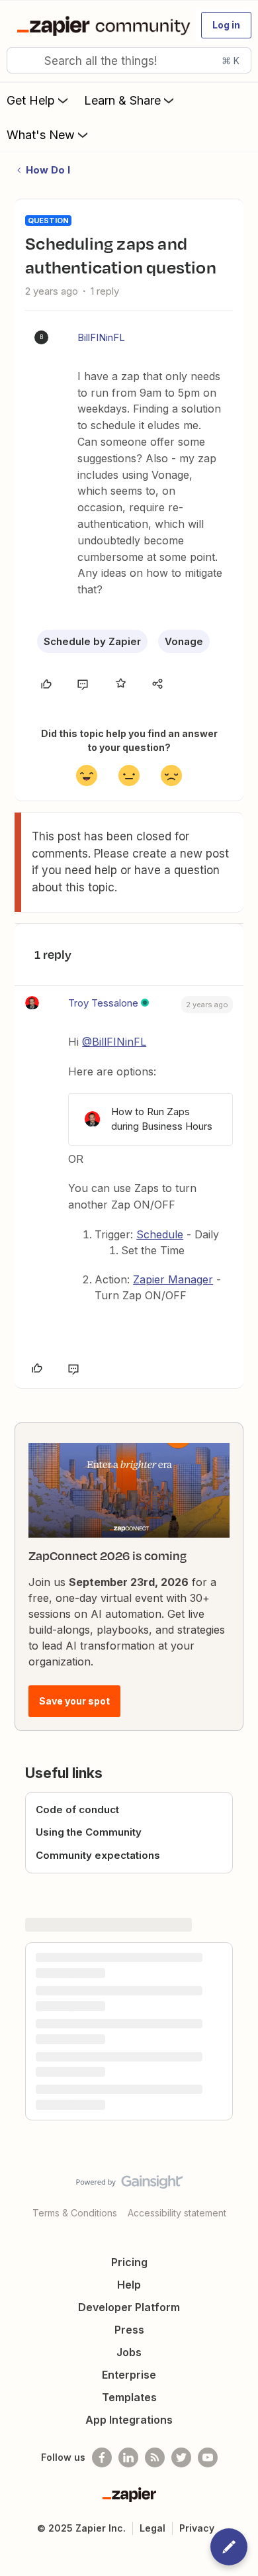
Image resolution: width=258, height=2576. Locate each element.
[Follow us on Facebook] (102, 2457)
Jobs (129, 2352)
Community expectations (98, 1855)
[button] (226, 25)
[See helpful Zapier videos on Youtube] (208, 2457)
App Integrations (129, 2420)
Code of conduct (77, 1809)
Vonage (184, 641)
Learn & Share (122, 100)
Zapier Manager (173, 1279)
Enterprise (129, 2375)
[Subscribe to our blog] (155, 2457)
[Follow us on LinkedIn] (128, 2457)
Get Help (31, 100)
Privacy (197, 2528)
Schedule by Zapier (92, 641)
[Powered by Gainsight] (129, 2185)
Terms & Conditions (75, 2213)
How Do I (48, 170)
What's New (41, 135)
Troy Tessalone (103, 1003)
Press (129, 2330)
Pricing (129, 2262)
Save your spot (74, 1701)
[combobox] (129, 60)
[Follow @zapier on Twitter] (181, 2457)
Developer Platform (129, 2307)
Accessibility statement (177, 2213)
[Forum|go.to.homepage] (101, 25)
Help (129, 2285)
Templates (129, 2397)
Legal (152, 2528)
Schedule (160, 1234)
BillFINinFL (101, 337)
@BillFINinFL (114, 1042)
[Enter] (22, 60)
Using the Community (89, 1832)
